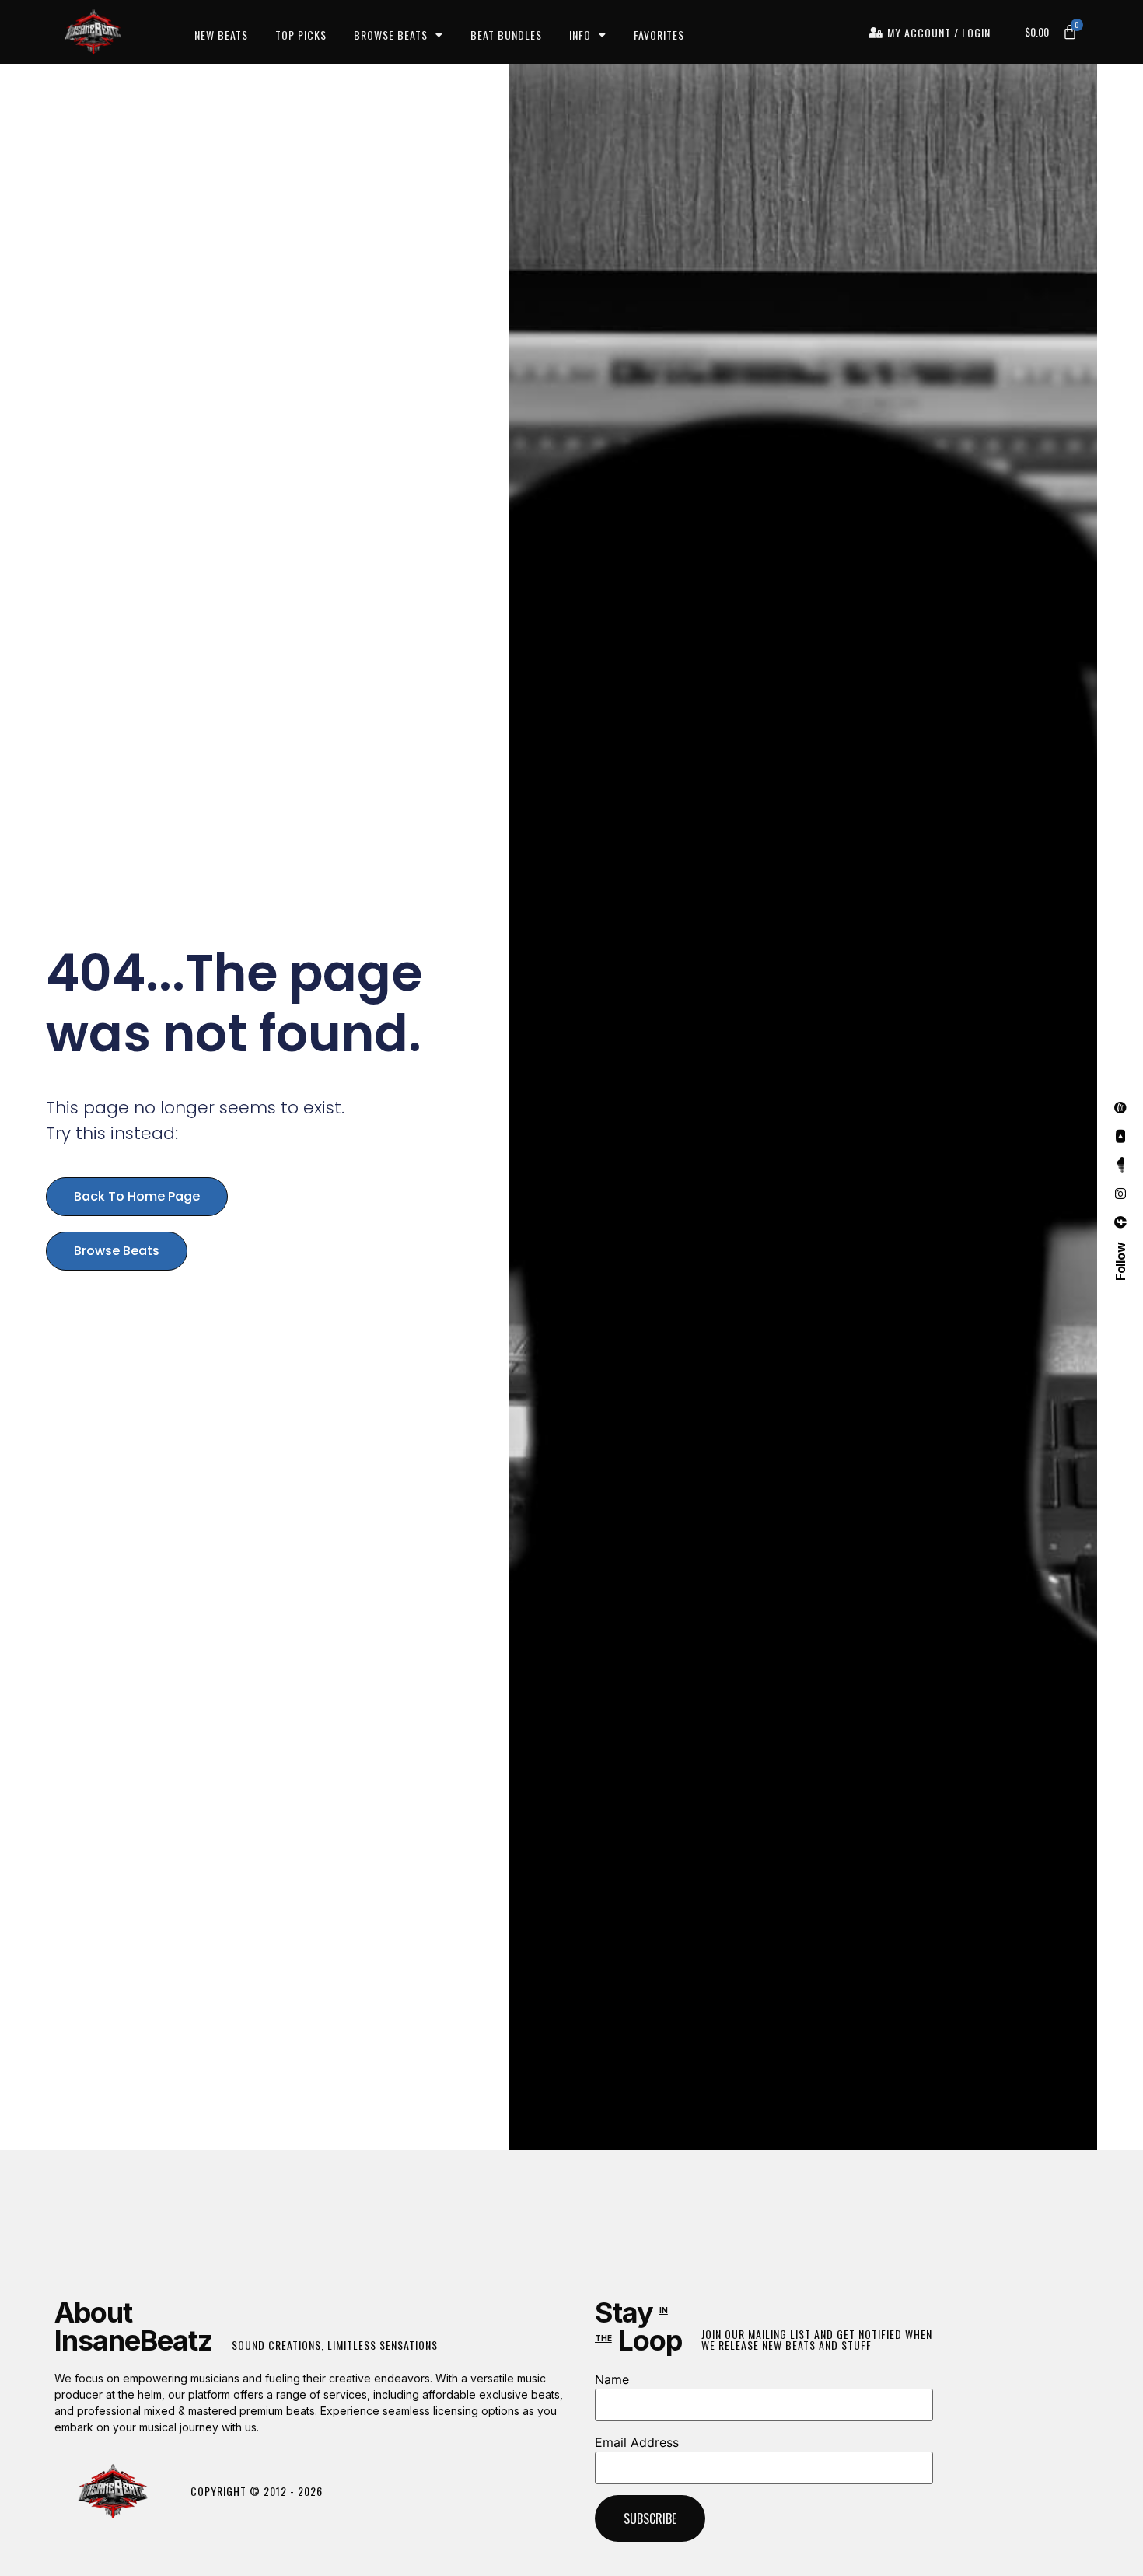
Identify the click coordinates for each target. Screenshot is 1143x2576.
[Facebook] (1120, 1222)
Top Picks (301, 35)
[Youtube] (1120, 1136)
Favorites (659, 35)
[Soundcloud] (1120, 1165)
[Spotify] (1120, 1107)
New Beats (221, 35)
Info (580, 35)
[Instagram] (1120, 1194)
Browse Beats (391, 35)
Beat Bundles (506, 35)
